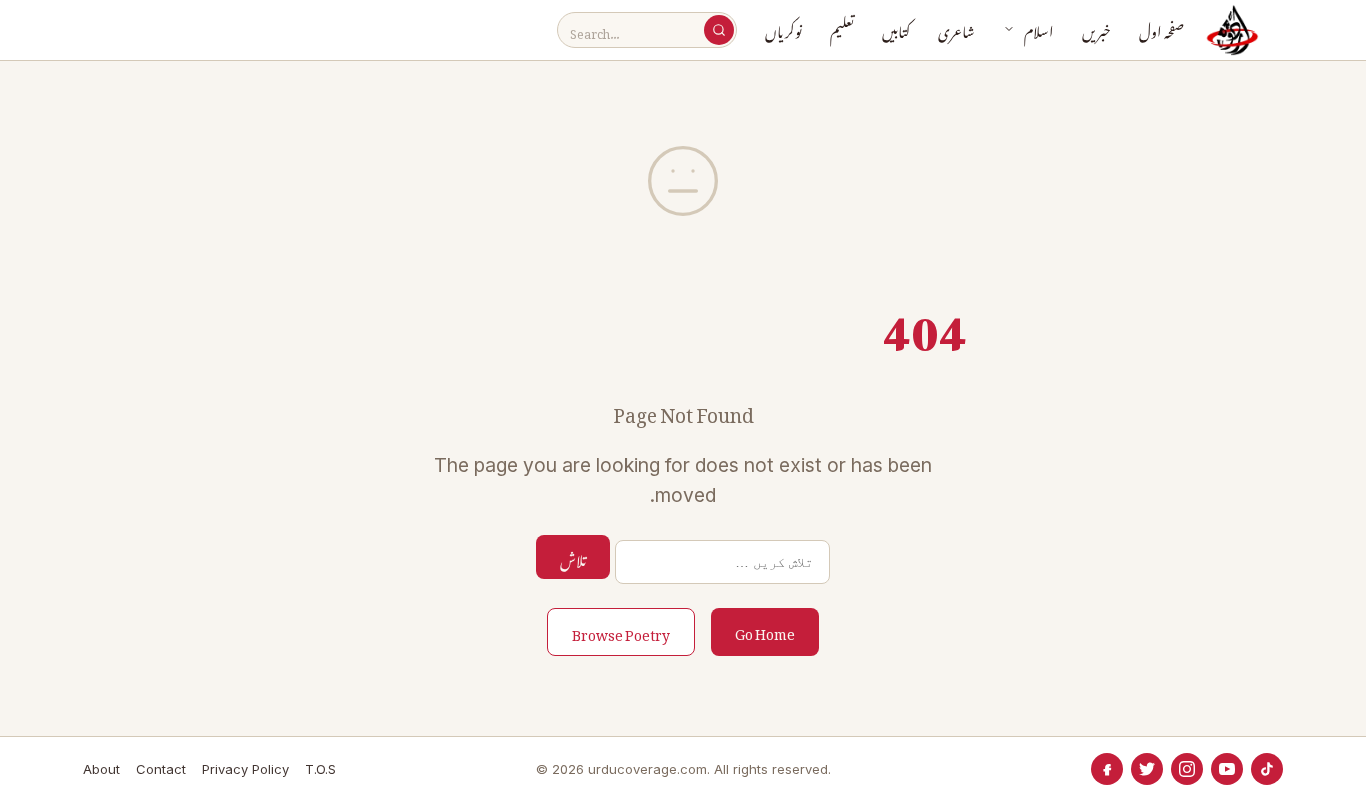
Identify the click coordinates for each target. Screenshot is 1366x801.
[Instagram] (1187, 769)
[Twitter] (1147, 769)
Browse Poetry (621, 631)
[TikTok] (1267, 769)
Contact (161, 769)
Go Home (765, 630)
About (101, 769)
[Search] (719, 30)
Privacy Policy (245, 769)
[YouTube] (1227, 769)
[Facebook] (1107, 769)
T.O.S (320, 769)
